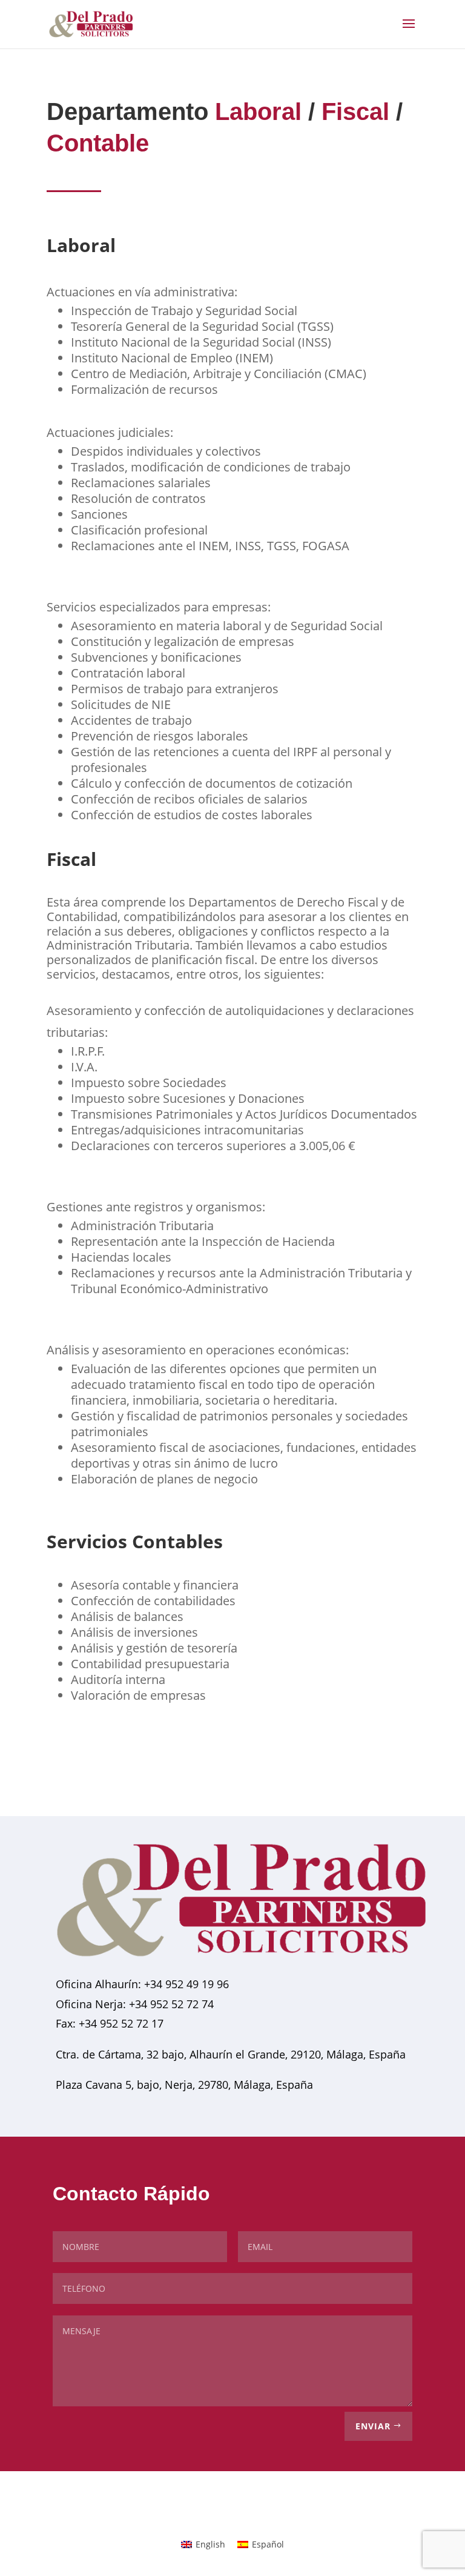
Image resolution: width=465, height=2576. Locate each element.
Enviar (373, 2426)
